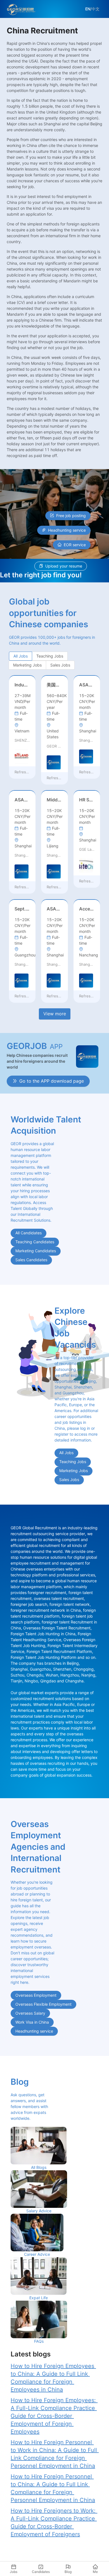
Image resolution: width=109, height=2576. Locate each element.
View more (55, 1014)
